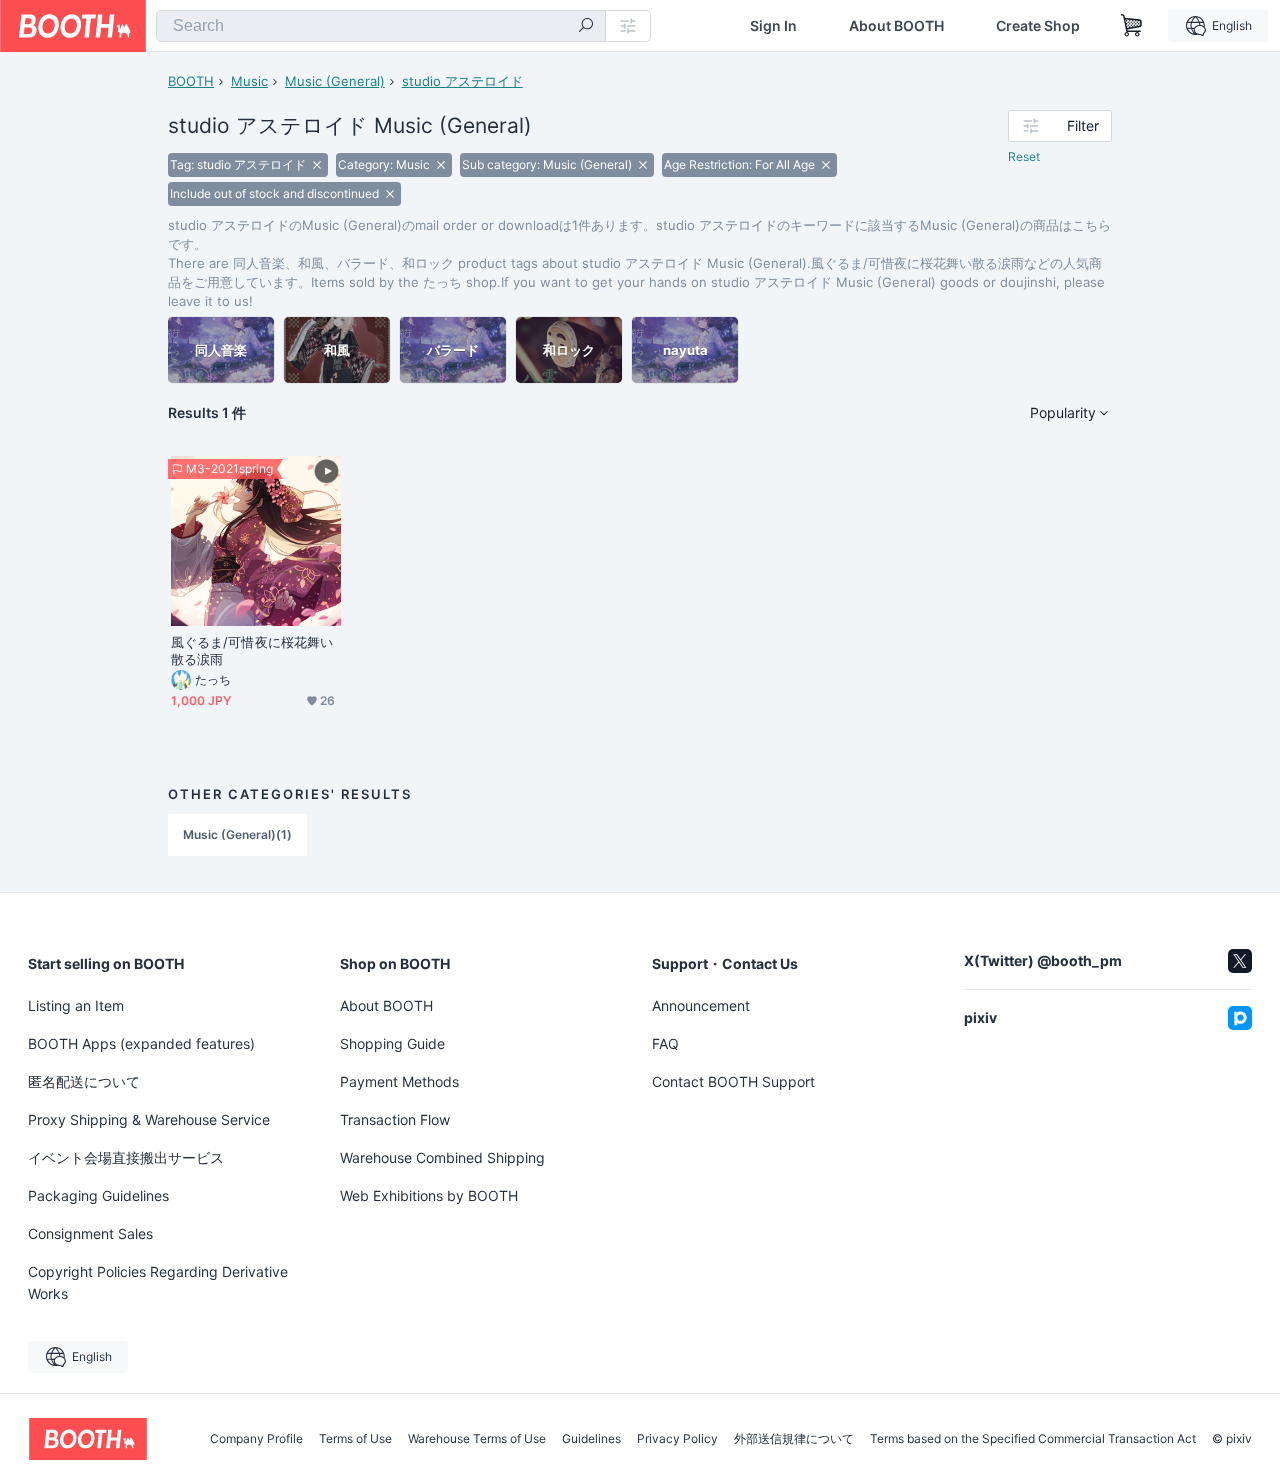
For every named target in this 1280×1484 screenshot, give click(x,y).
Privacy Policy (677, 1439)
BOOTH (191, 81)
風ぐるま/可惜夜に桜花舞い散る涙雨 (252, 650)
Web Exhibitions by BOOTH (429, 1195)
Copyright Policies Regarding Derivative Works (158, 1282)
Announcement (701, 1005)
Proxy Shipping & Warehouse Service (149, 1119)
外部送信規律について (794, 1439)
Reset (1024, 156)
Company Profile (256, 1439)
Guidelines (591, 1439)
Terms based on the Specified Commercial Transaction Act (1033, 1439)
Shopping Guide (392, 1043)
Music (249, 81)
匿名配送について (84, 1081)
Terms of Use (355, 1439)
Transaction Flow (395, 1119)
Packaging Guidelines (98, 1195)
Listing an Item (76, 1005)
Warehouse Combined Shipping (442, 1157)
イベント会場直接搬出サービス (126, 1157)
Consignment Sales (90, 1233)
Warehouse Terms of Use (477, 1439)
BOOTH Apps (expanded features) (141, 1043)
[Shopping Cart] (1132, 26)
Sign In (773, 26)
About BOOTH (896, 26)
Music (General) (335, 81)
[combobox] (381, 26)
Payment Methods (399, 1081)
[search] (586, 27)
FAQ (665, 1043)
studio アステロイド (462, 81)
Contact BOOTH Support (733, 1081)
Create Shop (1038, 26)
